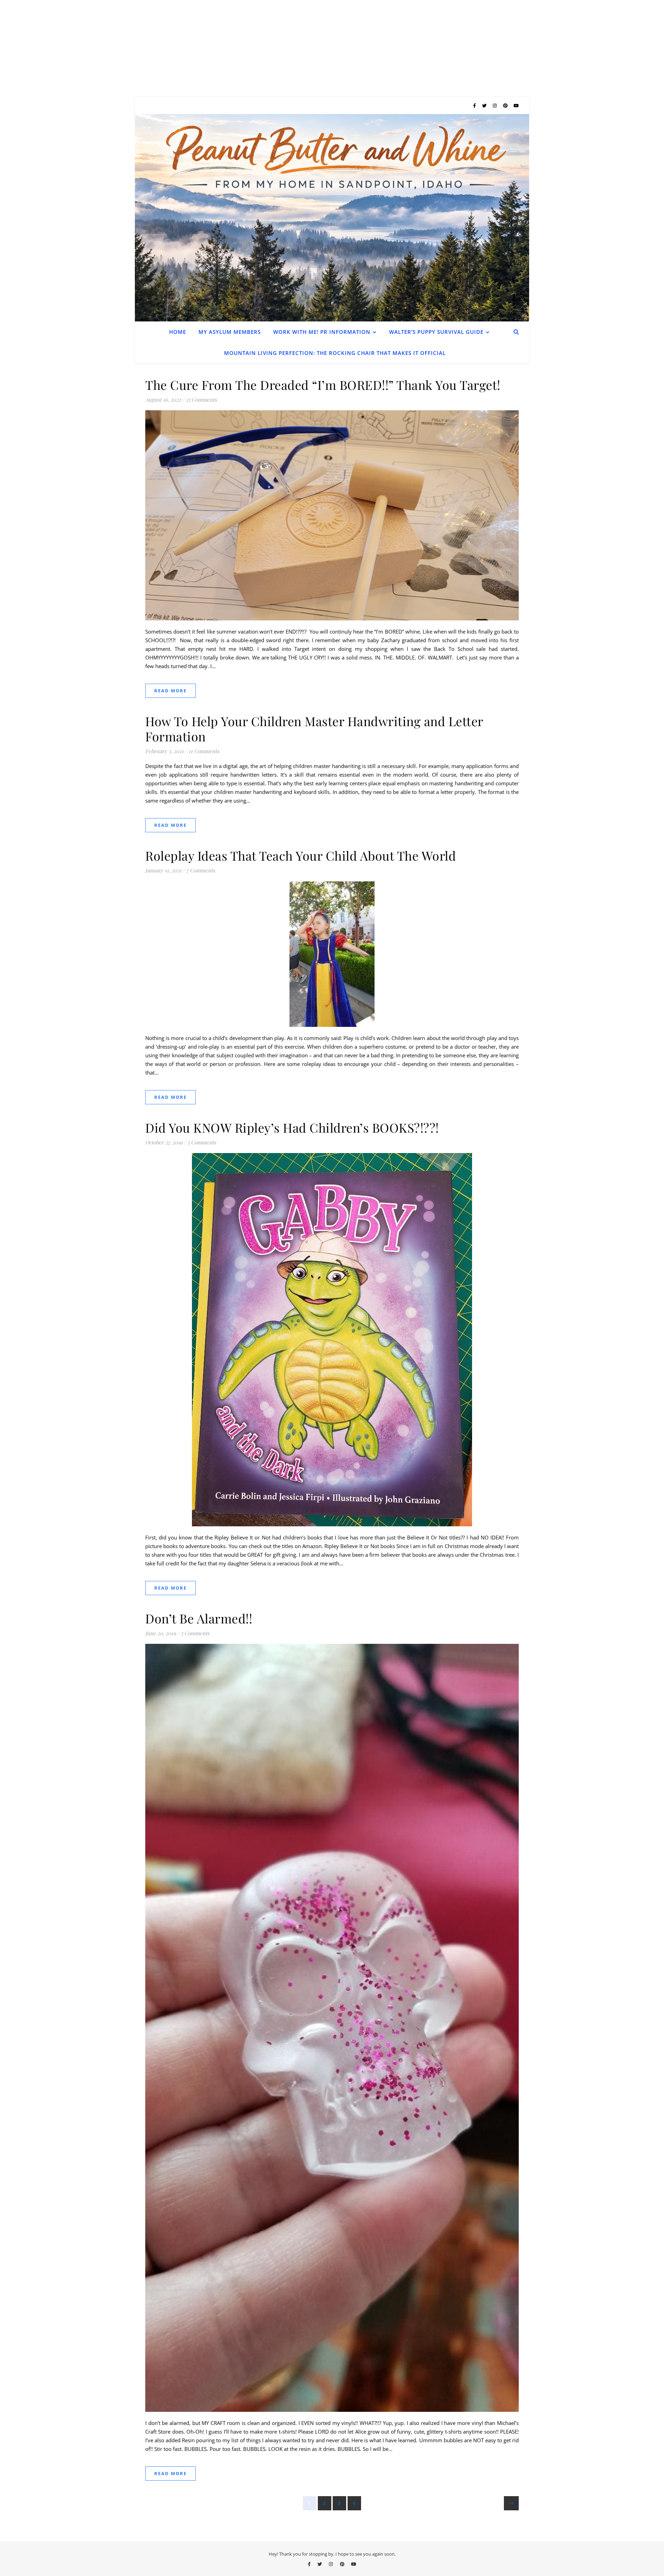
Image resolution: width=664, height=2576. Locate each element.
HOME (178, 332)
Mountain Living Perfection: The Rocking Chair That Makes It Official (335, 353)
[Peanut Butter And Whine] (332, 218)
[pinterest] (506, 105)
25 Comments (201, 400)
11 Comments (204, 751)
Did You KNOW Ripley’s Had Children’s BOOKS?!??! (292, 1127)
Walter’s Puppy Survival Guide (436, 332)
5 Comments (202, 1142)
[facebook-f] (475, 105)
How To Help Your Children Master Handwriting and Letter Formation (314, 729)
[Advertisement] (207, 48)
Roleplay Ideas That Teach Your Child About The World (301, 855)
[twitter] (485, 105)
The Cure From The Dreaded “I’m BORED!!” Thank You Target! (323, 385)
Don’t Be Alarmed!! (199, 1618)
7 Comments (201, 870)
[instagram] (495, 105)
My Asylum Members (230, 332)
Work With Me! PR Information (322, 332)
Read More (170, 691)
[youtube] (516, 105)
